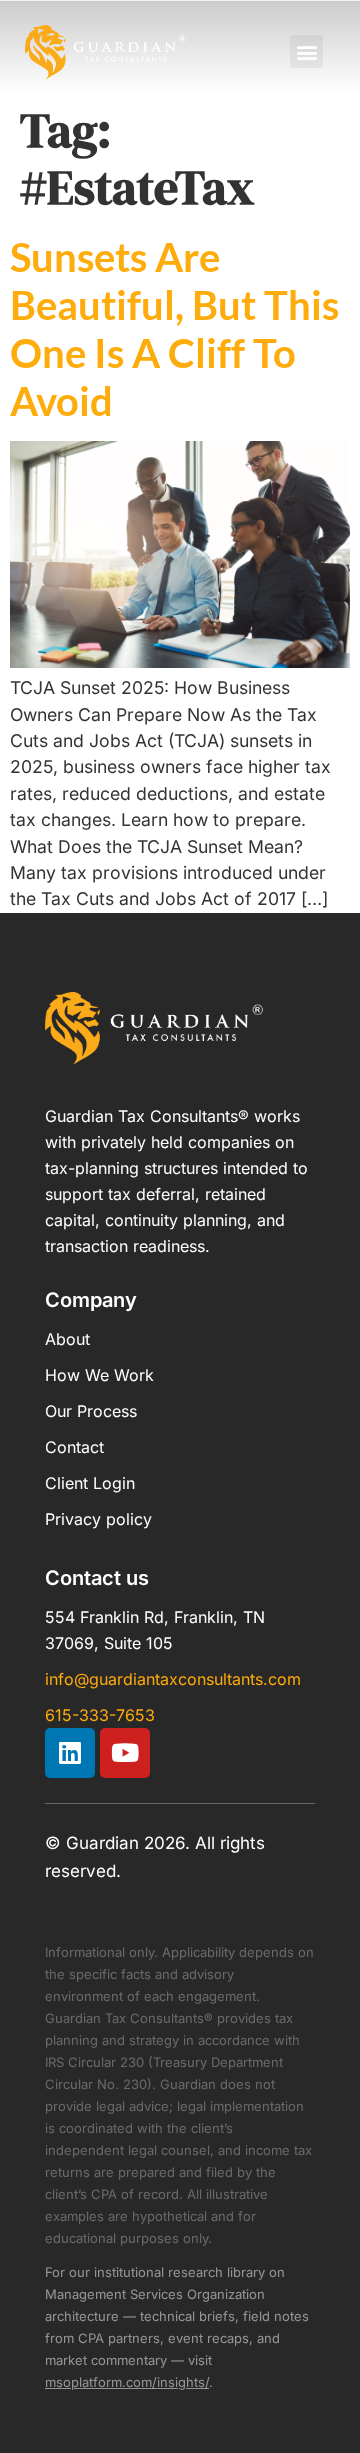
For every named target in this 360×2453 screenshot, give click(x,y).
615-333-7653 (100, 1715)
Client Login (90, 1483)
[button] (306, 51)
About (67, 1339)
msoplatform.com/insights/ (127, 2382)
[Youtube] (125, 1753)
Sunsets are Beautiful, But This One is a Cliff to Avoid (174, 329)
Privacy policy (98, 1519)
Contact (74, 1447)
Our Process (91, 1411)
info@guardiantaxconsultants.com (173, 1679)
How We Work (99, 1375)
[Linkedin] (70, 1753)
